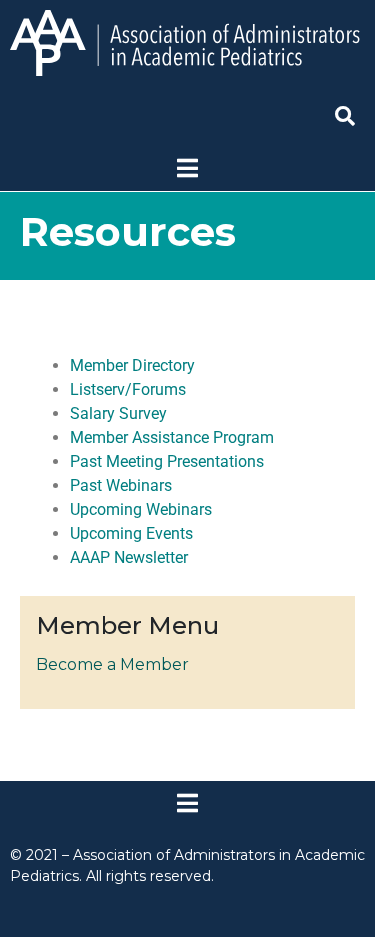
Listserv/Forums (128, 389)
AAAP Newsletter (129, 557)
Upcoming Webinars (141, 509)
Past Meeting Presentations (167, 461)
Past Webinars (121, 485)
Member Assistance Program (172, 437)
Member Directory (132, 365)
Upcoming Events (131, 533)
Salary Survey (118, 413)
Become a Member (112, 664)
